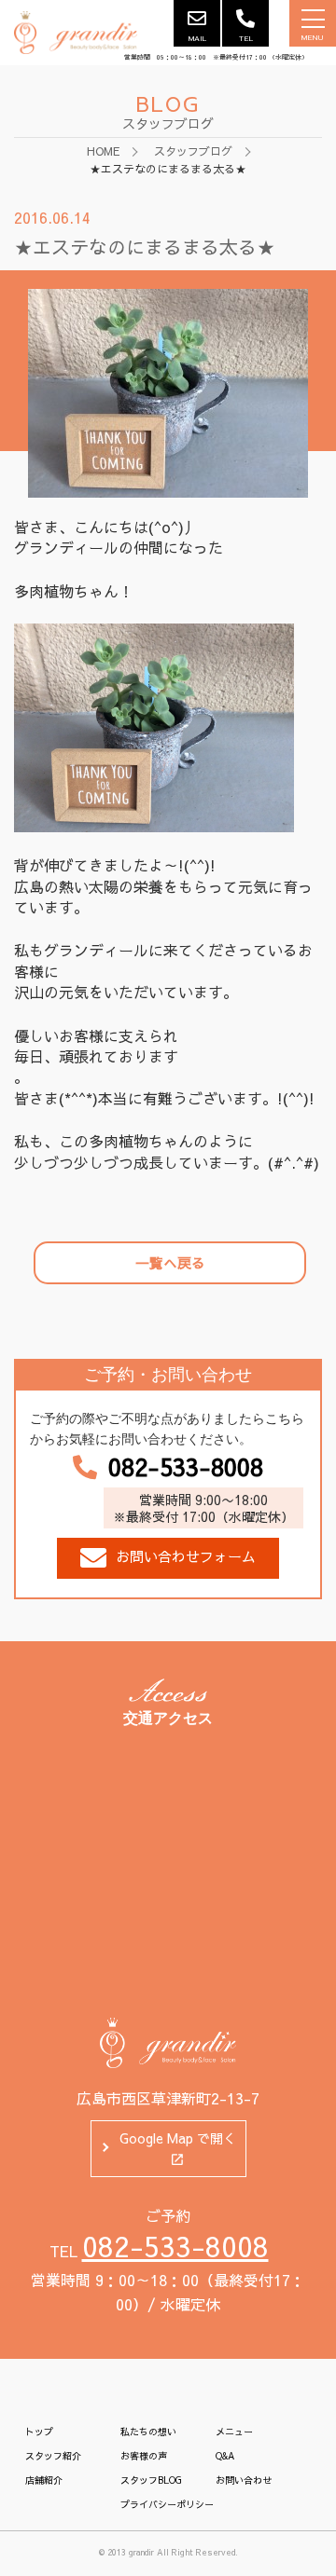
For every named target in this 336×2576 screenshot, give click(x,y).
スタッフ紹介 (53, 2456)
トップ (39, 2432)
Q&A (225, 2456)
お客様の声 (144, 2456)
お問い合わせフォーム (186, 1556)
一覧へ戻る (170, 1262)
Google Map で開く (178, 2138)
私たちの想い (148, 2432)
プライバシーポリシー (167, 2504)
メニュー (234, 2432)
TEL (246, 38)
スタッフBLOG (151, 2480)
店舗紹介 (44, 2480)
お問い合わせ (244, 2480)
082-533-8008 (186, 1467)
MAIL (197, 38)
